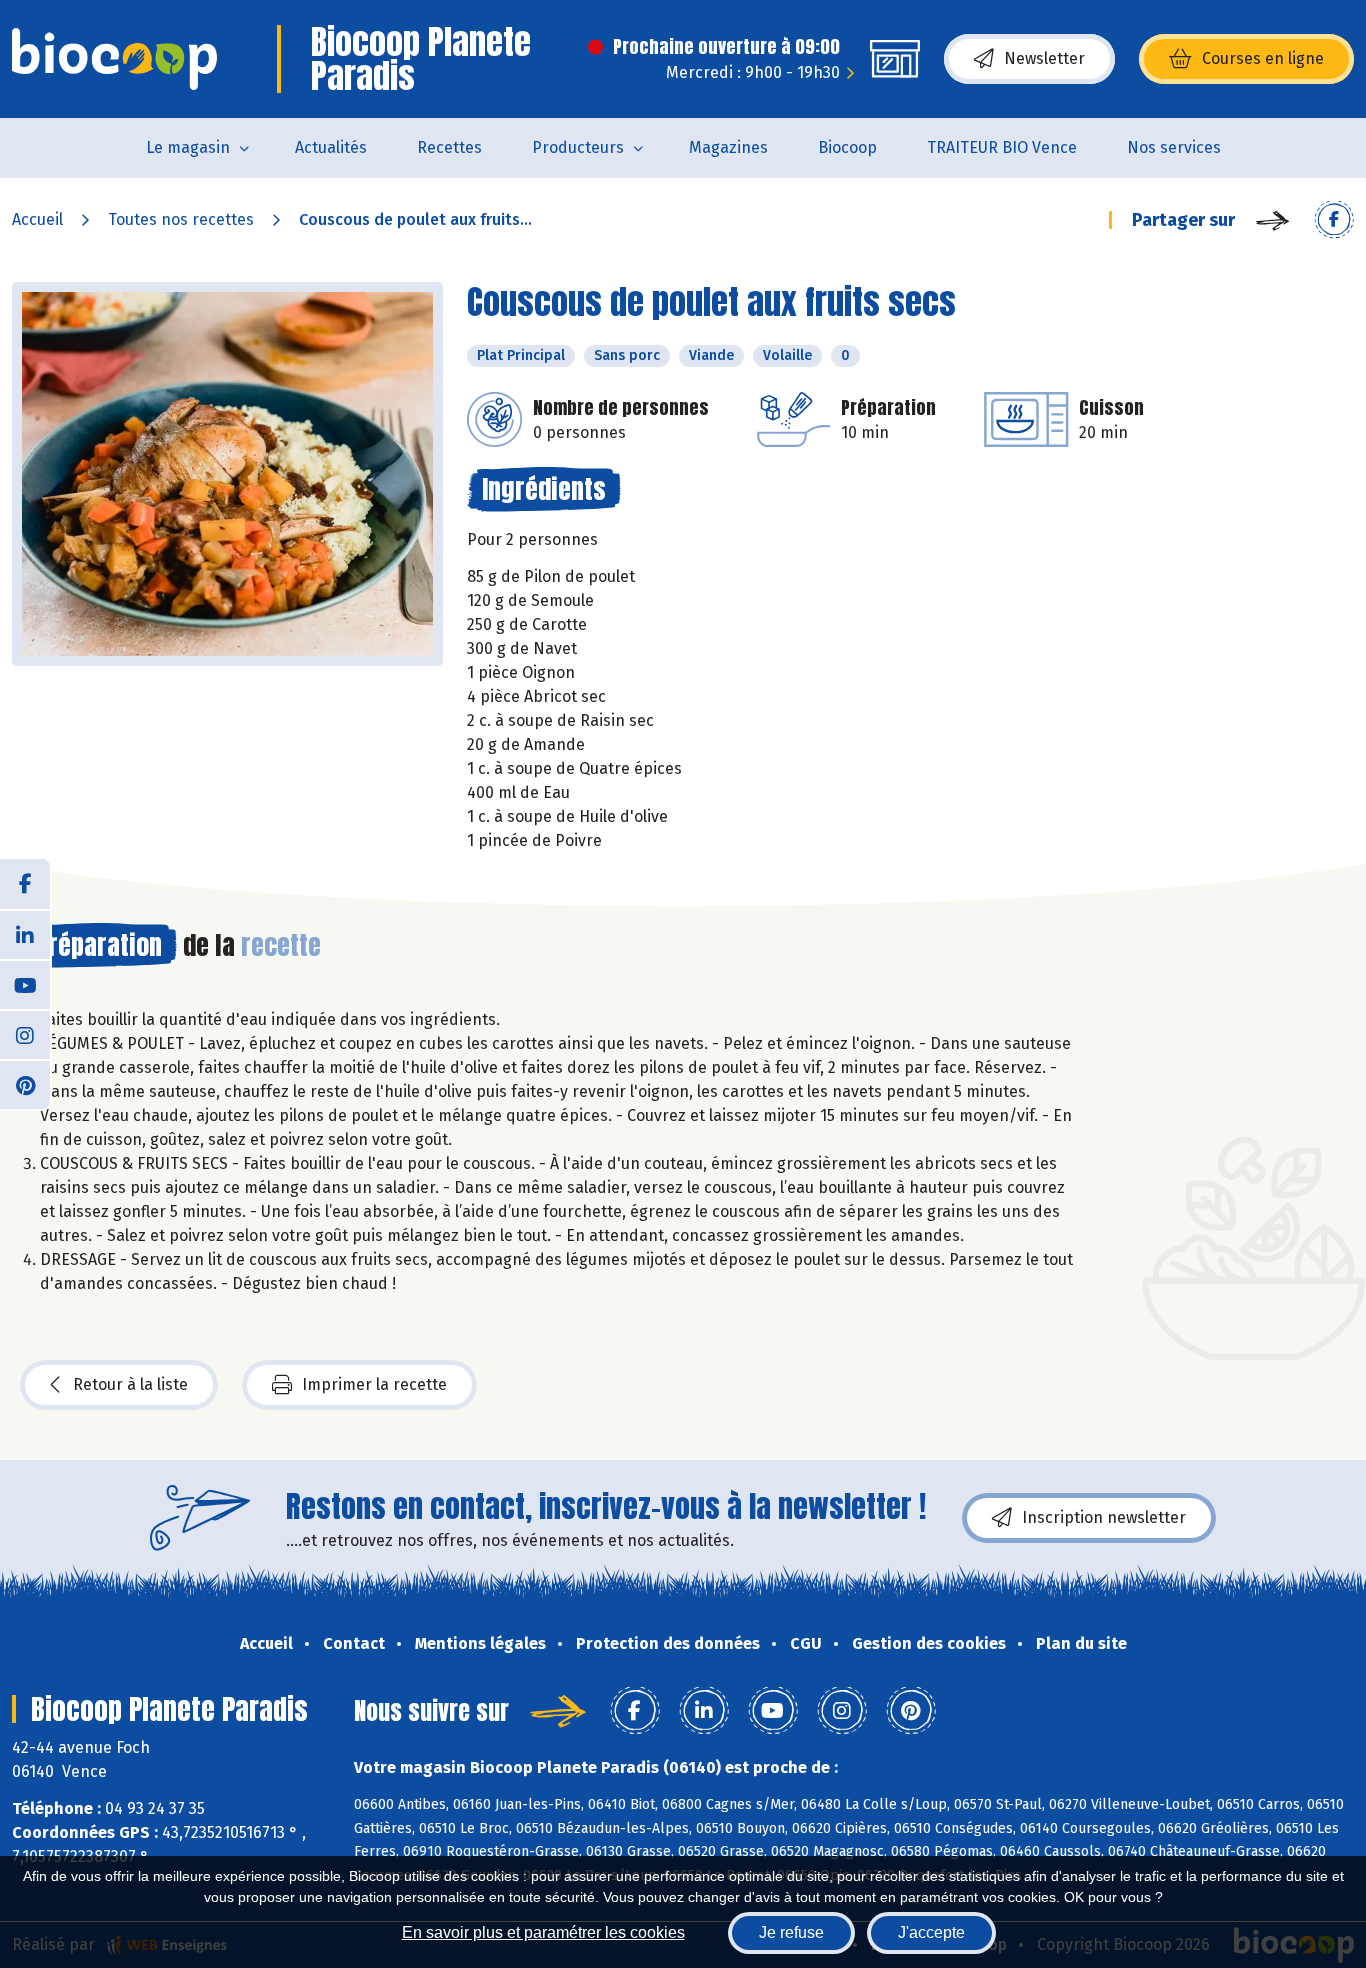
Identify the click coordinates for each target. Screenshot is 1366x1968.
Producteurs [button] (578, 147)
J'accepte (931, 1932)
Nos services (1174, 147)
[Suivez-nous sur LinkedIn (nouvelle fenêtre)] (25, 934)
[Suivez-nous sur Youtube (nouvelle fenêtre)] (25, 984)
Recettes (449, 147)
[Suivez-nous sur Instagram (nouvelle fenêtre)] (25, 1034)
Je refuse (791, 1932)
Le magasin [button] (188, 147)
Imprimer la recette (374, 1384)
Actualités (331, 147)
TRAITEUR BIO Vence (1002, 147)
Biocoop (847, 147)
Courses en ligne (1263, 58)
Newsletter (1044, 58)
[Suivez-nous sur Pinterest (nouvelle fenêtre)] (25, 1084)
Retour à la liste (130, 1384)
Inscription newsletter (1104, 1517)
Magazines (728, 147)
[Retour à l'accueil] (114, 59)
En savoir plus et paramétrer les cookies (543, 1932)
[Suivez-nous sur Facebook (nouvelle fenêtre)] (25, 884)
